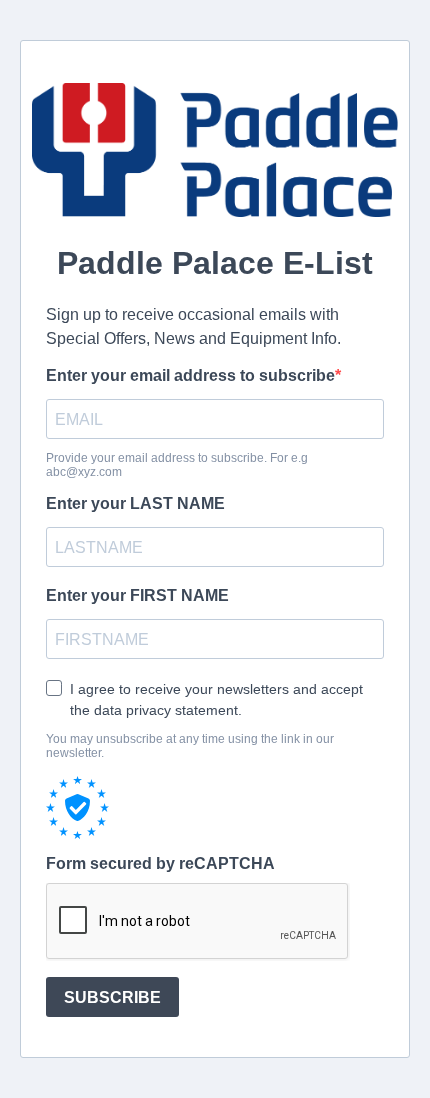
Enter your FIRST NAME (137, 595)
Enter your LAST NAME (135, 503)
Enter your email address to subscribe (190, 375)
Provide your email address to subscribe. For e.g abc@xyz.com (177, 465)
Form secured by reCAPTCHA (160, 863)
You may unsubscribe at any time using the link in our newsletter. (190, 746)
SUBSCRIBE (112, 997)
